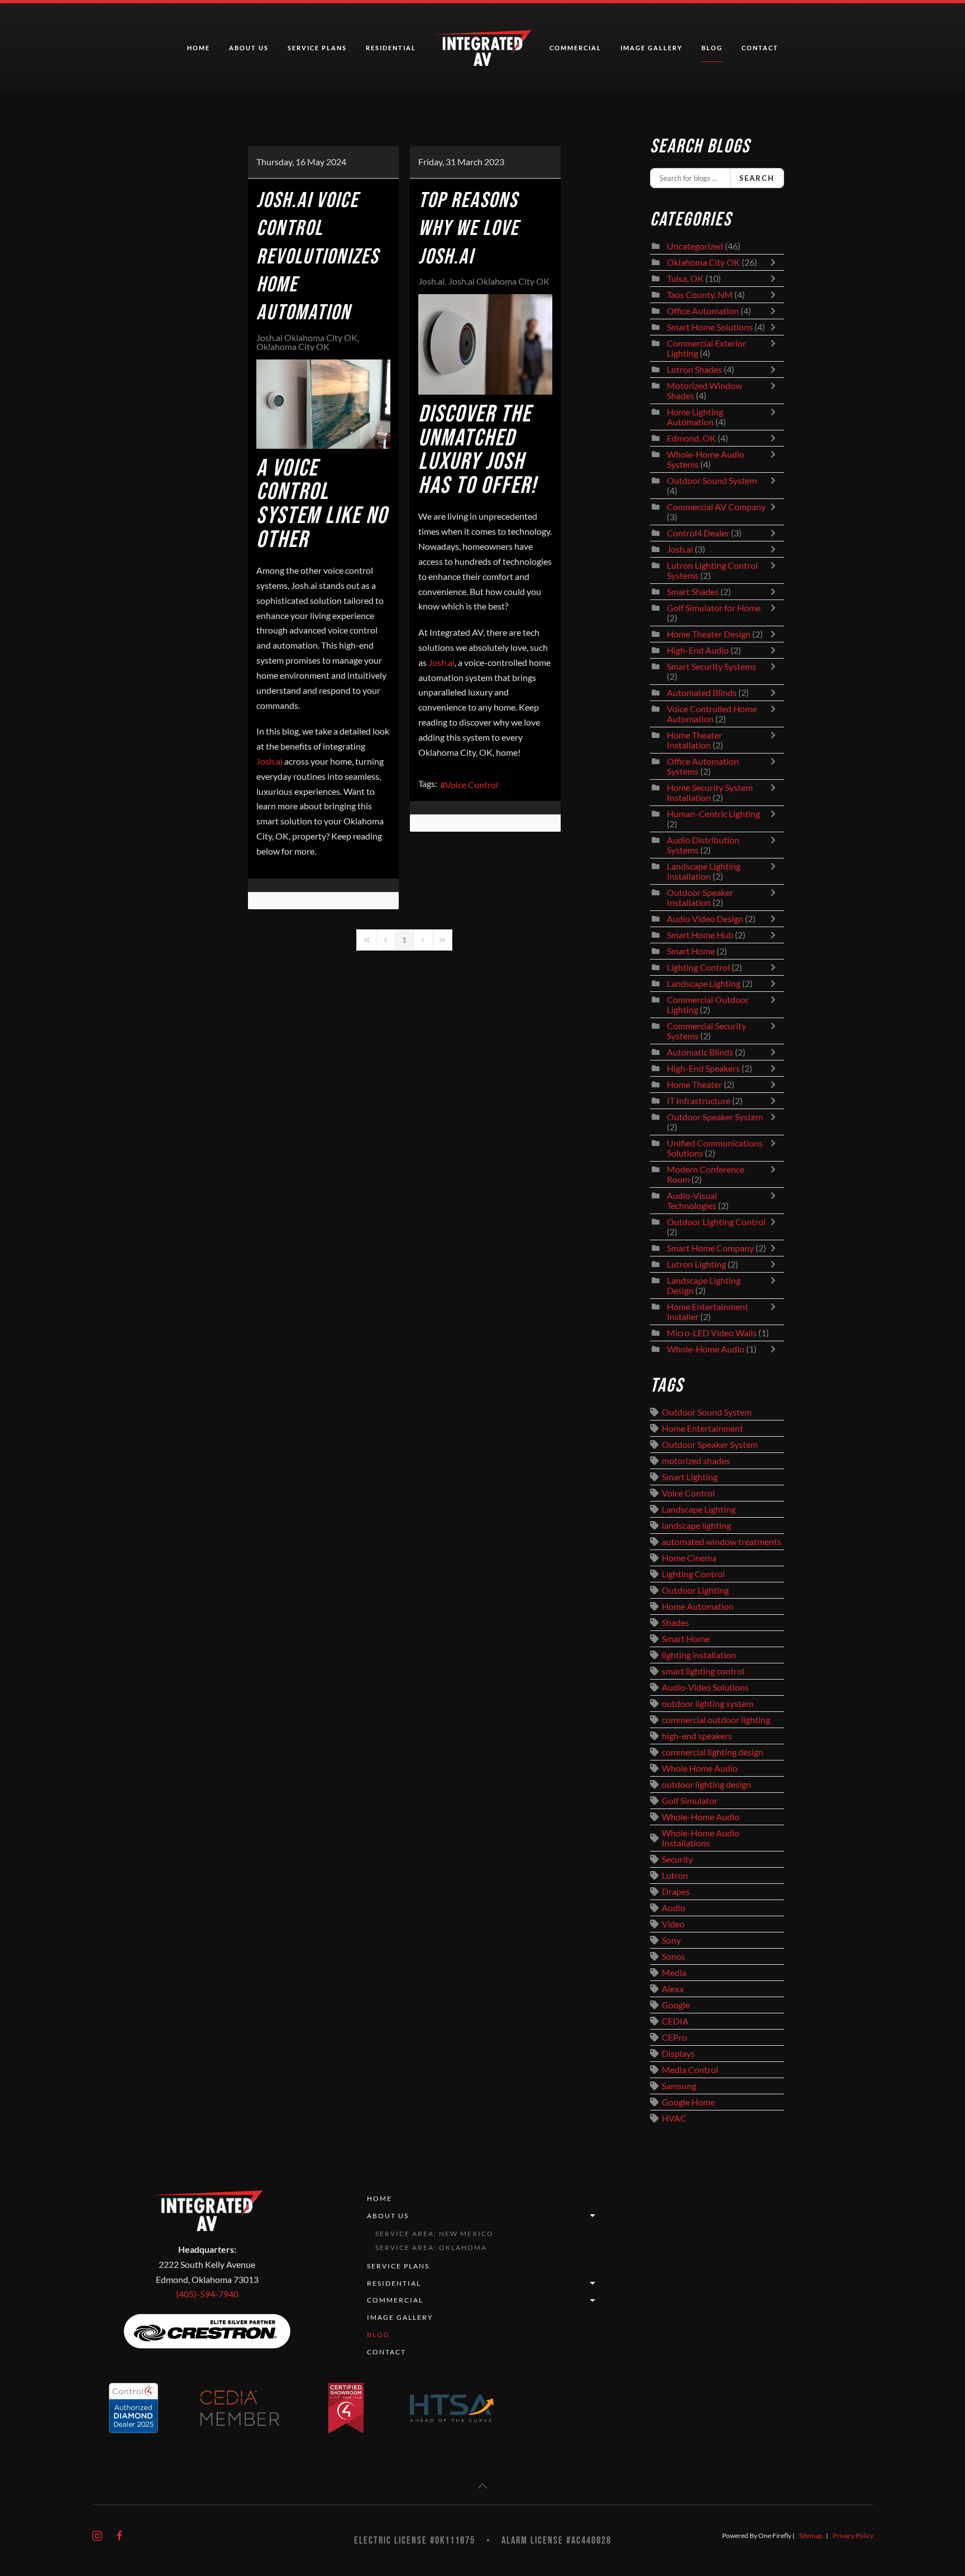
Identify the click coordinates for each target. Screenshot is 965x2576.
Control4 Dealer (698, 533)
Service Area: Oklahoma (431, 2248)
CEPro (674, 2037)
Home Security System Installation (710, 793)
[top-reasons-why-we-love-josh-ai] (485, 344)
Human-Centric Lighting (713, 814)
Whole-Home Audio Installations (701, 1838)
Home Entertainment (703, 1428)
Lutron (675, 1875)
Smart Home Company (710, 1248)
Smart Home (691, 951)
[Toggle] (776, 262)
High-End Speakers (703, 1068)
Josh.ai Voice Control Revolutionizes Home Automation (317, 257)
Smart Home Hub (700, 935)
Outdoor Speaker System (715, 1117)
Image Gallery (651, 48)
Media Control (690, 2070)
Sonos (673, 1956)
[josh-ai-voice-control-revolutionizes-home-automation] (323, 404)
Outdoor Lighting (695, 1590)
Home (199, 48)
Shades (675, 1623)
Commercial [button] (575, 48)
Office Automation (703, 311)
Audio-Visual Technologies (692, 1201)
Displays (678, 2054)
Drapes (676, 1892)
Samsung (679, 2086)
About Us (388, 2216)
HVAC (674, 2118)
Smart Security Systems (711, 666)
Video (673, 1924)
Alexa (673, 1989)
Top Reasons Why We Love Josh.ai (469, 229)
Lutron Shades (694, 370)
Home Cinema (689, 1558)
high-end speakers (697, 1736)
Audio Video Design (705, 919)
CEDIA (675, 2021)
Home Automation (698, 1606)
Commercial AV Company (716, 507)
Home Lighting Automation (695, 417)
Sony (671, 1940)
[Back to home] (483, 48)
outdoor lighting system (708, 1704)
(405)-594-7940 (207, 2294)
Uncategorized (695, 246)
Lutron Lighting (696, 1264)
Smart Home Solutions (710, 327)
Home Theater (694, 1085)
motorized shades (696, 1461)
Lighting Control (698, 967)
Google (676, 2005)
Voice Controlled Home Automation (712, 714)
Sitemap (811, 2536)
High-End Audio (698, 650)
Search (757, 178)
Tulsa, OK (685, 279)
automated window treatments (722, 1542)
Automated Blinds (702, 693)
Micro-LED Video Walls (712, 1333)
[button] (482, 2486)
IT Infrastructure (699, 1101)
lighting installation (699, 1655)
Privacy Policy (853, 2536)
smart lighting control (703, 1671)
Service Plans (317, 48)
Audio (673, 1908)
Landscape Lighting (704, 984)
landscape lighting (696, 1526)
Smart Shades (694, 592)
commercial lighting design (713, 1752)
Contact (760, 48)
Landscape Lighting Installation (704, 871)
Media (674, 1973)
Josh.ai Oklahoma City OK (307, 338)
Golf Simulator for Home (714, 608)
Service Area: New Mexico (434, 2234)
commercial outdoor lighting (716, 1720)
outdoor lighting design (706, 1785)
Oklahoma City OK (293, 347)
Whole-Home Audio (706, 1349)
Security (677, 1859)
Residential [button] (391, 48)
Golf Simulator (690, 1801)
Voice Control (472, 785)
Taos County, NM (700, 295)
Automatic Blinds (700, 1052)
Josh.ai (431, 281)
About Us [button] (249, 48)
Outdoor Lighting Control (716, 1222)
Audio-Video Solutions (705, 1687)
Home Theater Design (709, 634)
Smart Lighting (690, 1477)
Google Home (688, 2102)
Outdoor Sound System (712, 481)
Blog (712, 48)
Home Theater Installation (694, 740)
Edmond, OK (691, 438)
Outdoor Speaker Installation (700, 898)
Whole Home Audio (700, 1768)
